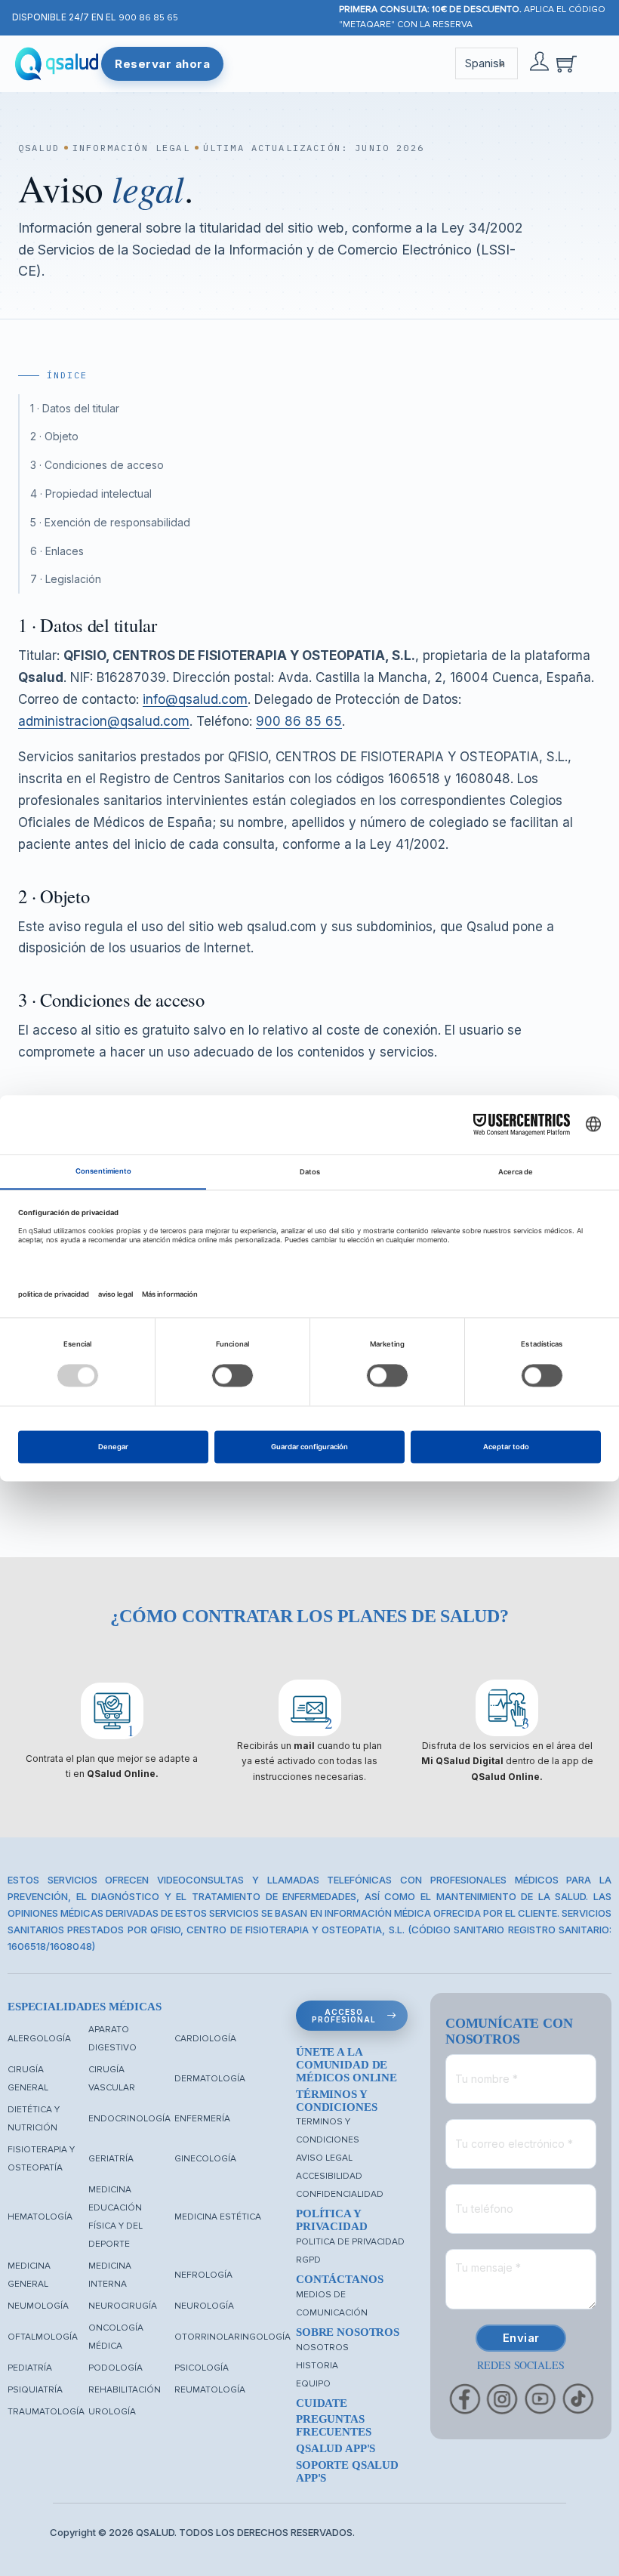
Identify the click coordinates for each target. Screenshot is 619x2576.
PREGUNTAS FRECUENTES (334, 2425)
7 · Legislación (66, 579)
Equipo (313, 2384)
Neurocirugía (123, 2306)
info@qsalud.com (195, 699)
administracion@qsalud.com (104, 721)
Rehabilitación (125, 2390)
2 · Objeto (54, 436)
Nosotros (322, 2348)
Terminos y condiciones (328, 2131)
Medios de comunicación (332, 2304)
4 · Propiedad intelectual (91, 494)
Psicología (202, 2368)
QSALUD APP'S (336, 2448)
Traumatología (46, 2412)
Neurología (204, 2306)
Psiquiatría (35, 2390)
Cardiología (205, 2039)
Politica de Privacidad (350, 2242)
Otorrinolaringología (233, 2337)
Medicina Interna (110, 2275)
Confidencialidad (340, 2194)
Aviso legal (324, 2158)
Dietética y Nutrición (34, 2119)
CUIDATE (322, 2403)
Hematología (40, 2217)
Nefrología (203, 2275)
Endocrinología (129, 2119)
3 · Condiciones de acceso (97, 465)
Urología (112, 2412)
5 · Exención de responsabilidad (110, 522)
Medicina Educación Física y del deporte (115, 2217)
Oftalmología (43, 2337)
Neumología (38, 2306)
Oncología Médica (116, 2337)
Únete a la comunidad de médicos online (346, 2065)
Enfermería (202, 2119)
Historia (317, 2366)
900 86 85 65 (148, 18)
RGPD (308, 2260)
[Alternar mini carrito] (567, 64)
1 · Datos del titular (75, 408)
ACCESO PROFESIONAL (344, 2016)
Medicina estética (218, 2217)
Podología (115, 2368)
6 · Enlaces (57, 551)
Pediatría (30, 2368)
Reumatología (210, 2390)
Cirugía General (28, 2079)
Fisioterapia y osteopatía (41, 2159)
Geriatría (111, 2159)
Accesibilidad (329, 2176)
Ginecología (205, 2159)
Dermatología (210, 2079)
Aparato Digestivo (112, 2039)
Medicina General (29, 2275)
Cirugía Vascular (112, 2079)
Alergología (39, 2039)
